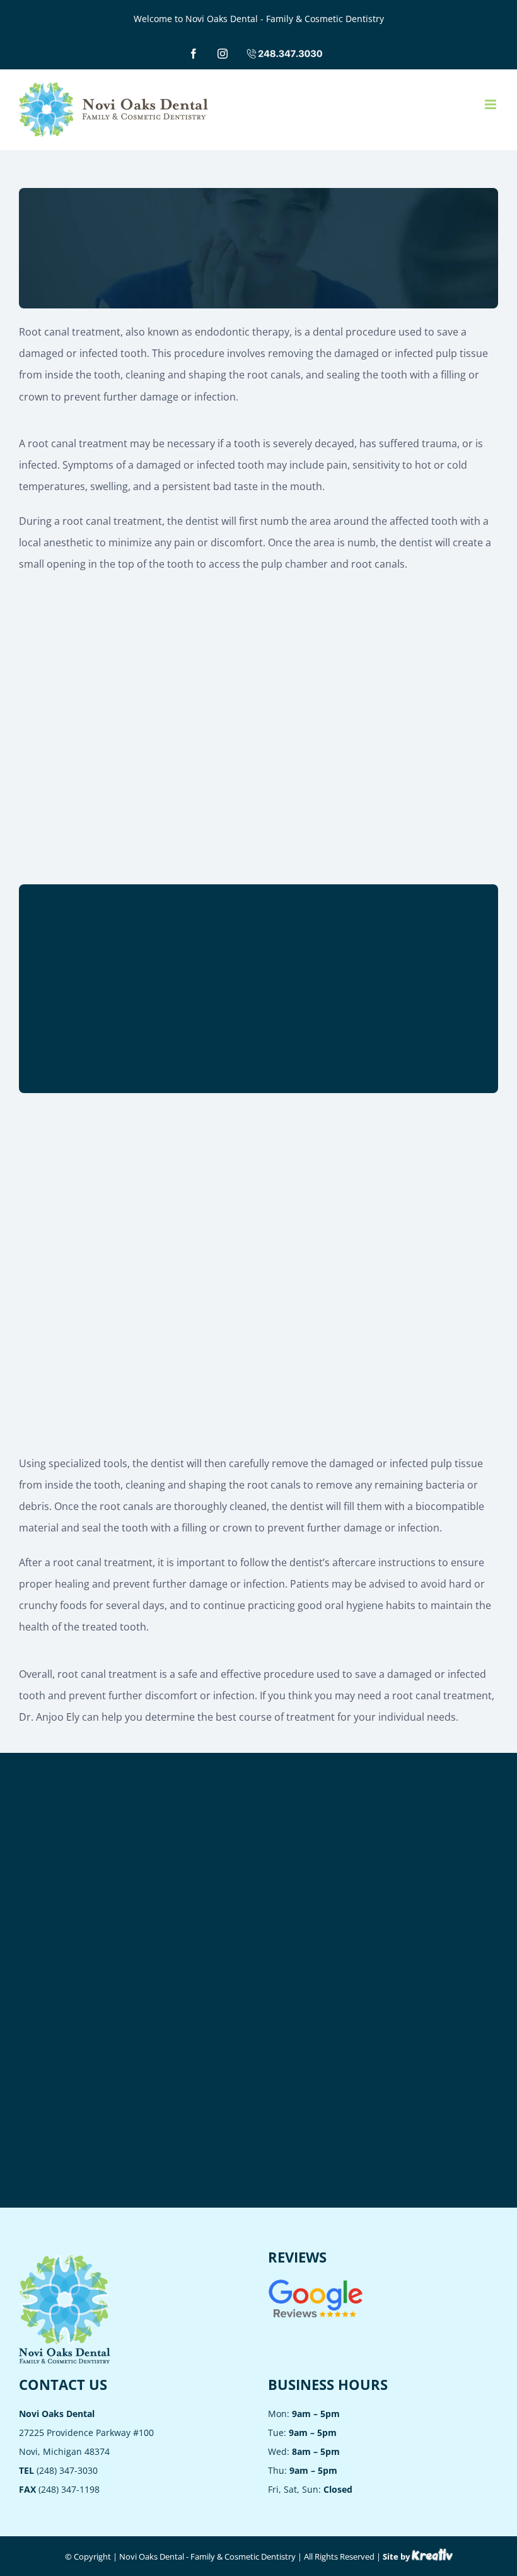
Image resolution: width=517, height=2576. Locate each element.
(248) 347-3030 (58, 2470)
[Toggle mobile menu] (491, 104)
